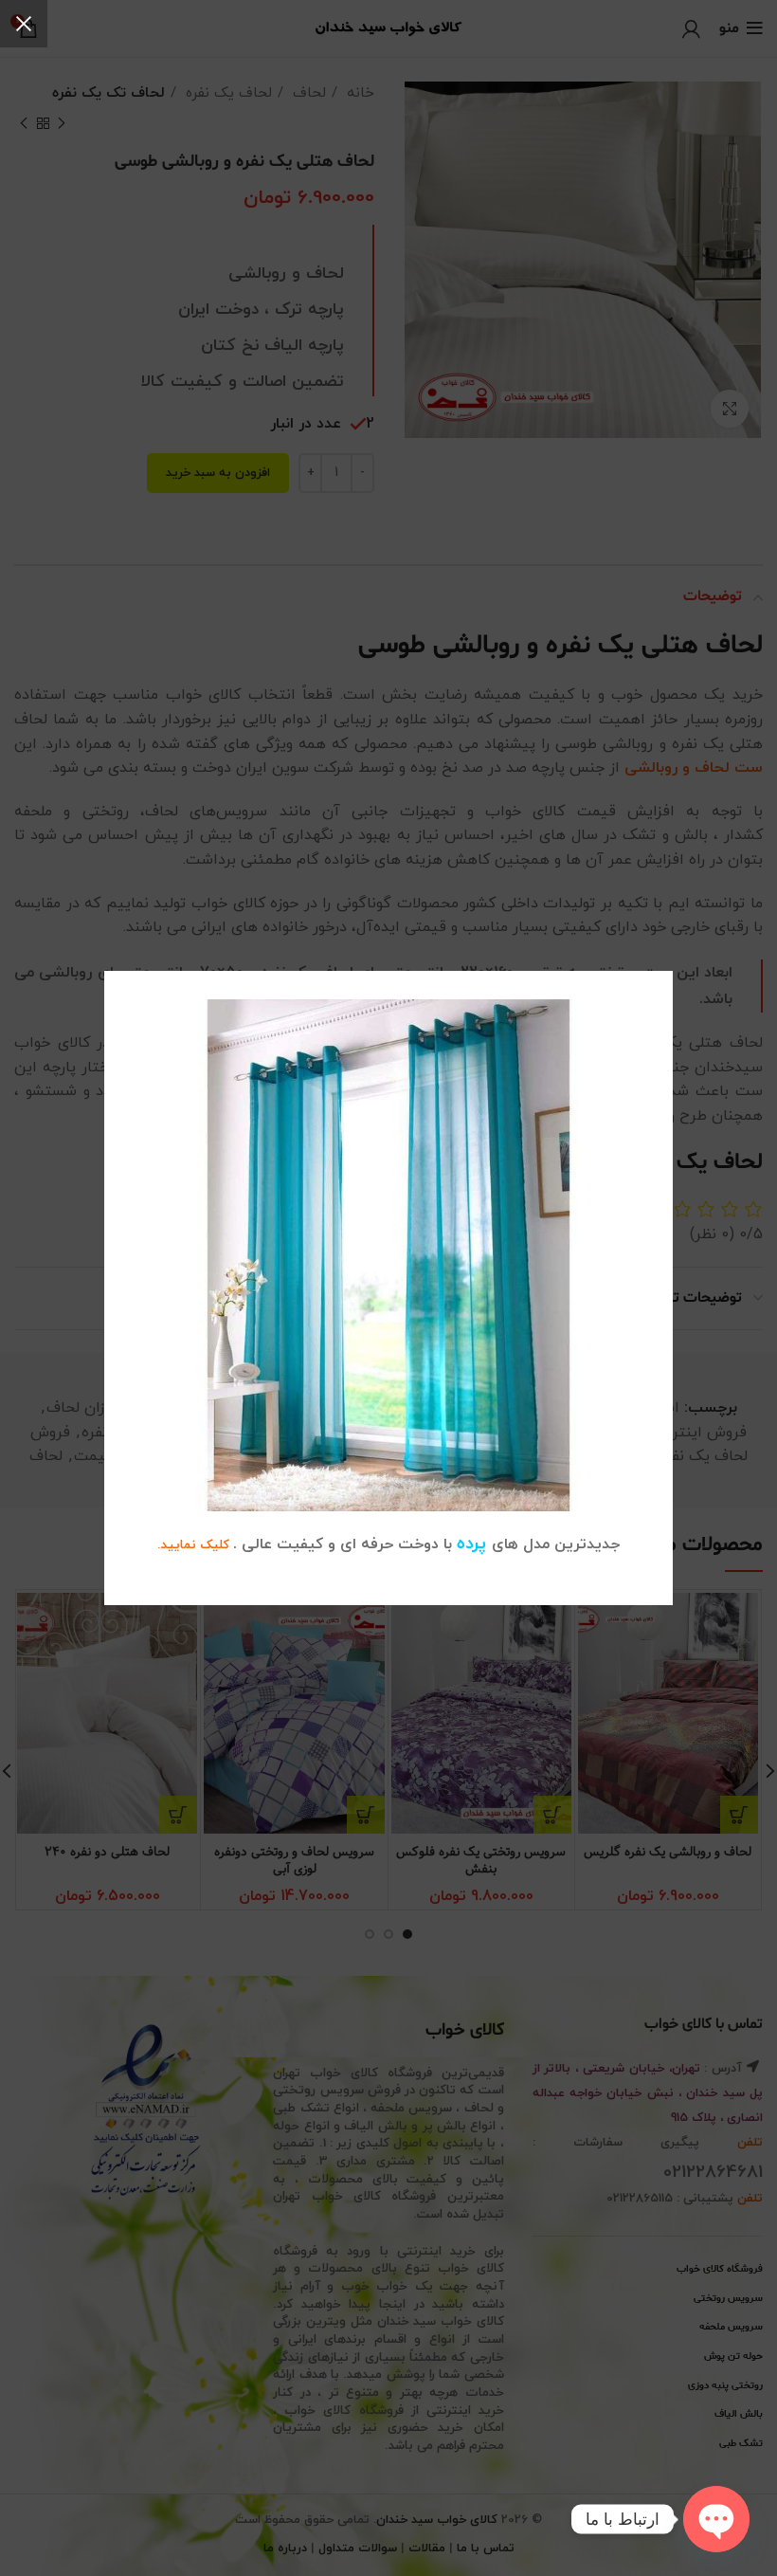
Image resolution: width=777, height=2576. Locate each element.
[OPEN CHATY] (716, 2519)
